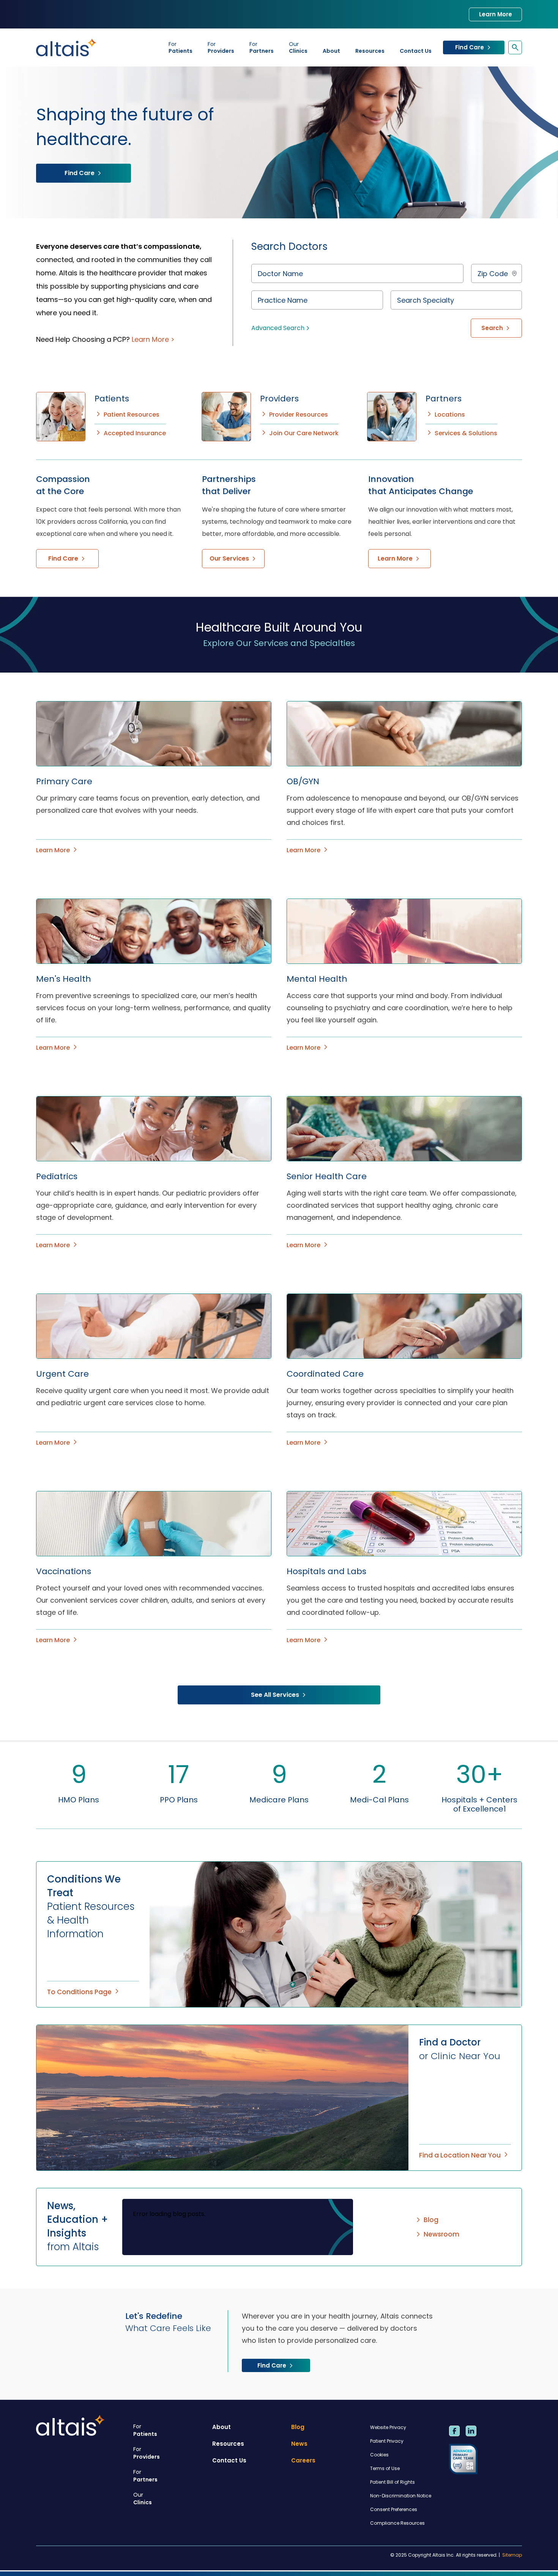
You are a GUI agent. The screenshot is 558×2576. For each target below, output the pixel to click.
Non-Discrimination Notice (401, 2496)
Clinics (298, 47)
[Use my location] (514, 273)
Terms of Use (385, 2468)
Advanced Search (278, 328)
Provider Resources (299, 415)
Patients (180, 47)
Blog (431, 2220)
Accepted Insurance (135, 433)
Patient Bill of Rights (392, 2482)
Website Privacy (388, 2427)
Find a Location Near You (460, 2155)
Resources (370, 51)
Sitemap (512, 2555)
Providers (221, 47)
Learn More (496, 14)
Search (492, 328)
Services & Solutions (466, 433)
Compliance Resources (397, 2523)
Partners (262, 47)
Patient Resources (132, 415)
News (299, 2444)
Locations (450, 415)
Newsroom (441, 2234)
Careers (303, 2460)
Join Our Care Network (304, 433)
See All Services (275, 1695)
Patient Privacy (387, 2441)
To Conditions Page (79, 1992)
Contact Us (416, 51)
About (331, 51)
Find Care (470, 47)
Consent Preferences (394, 2509)
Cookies (379, 2455)
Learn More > (153, 339)
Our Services (229, 558)
